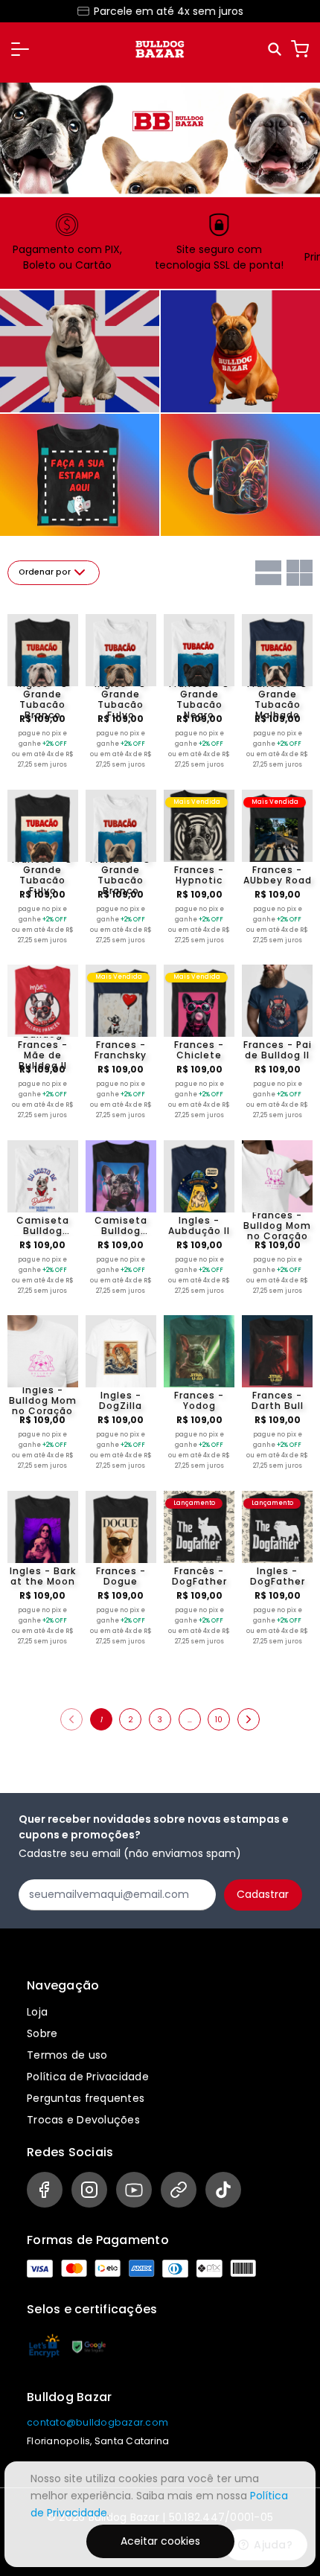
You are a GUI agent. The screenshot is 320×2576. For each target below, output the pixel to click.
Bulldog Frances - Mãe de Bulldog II (43, 1050)
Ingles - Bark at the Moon (43, 1576)
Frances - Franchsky (121, 1050)
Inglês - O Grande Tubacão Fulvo (121, 700)
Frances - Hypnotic (199, 875)
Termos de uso (67, 2055)
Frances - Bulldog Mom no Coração (277, 1226)
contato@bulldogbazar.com (97, 2422)
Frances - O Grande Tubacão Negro (199, 700)
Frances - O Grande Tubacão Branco (121, 875)
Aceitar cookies (160, 2541)
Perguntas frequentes (86, 2098)
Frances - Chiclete (199, 1050)
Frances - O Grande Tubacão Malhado (278, 700)
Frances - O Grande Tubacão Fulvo (42, 875)
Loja (37, 2012)
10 (219, 1720)
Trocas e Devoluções (83, 2120)
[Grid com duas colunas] (300, 573)
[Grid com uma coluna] (268, 573)
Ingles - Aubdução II (199, 1226)
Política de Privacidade (88, 2077)
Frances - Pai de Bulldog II (278, 1050)
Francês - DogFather (199, 1576)
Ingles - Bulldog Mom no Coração (43, 1401)
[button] (20, 49)
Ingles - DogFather (278, 1576)
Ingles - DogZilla (121, 1401)
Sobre (42, 2033)
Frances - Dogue (121, 1576)
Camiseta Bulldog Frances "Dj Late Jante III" (121, 1226)
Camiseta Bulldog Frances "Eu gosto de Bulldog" (43, 1226)
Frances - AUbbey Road (278, 875)
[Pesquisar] (276, 49)
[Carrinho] (300, 49)
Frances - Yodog (199, 1401)
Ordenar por (45, 572)
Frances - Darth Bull (278, 1401)
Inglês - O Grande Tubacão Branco (42, 700)
